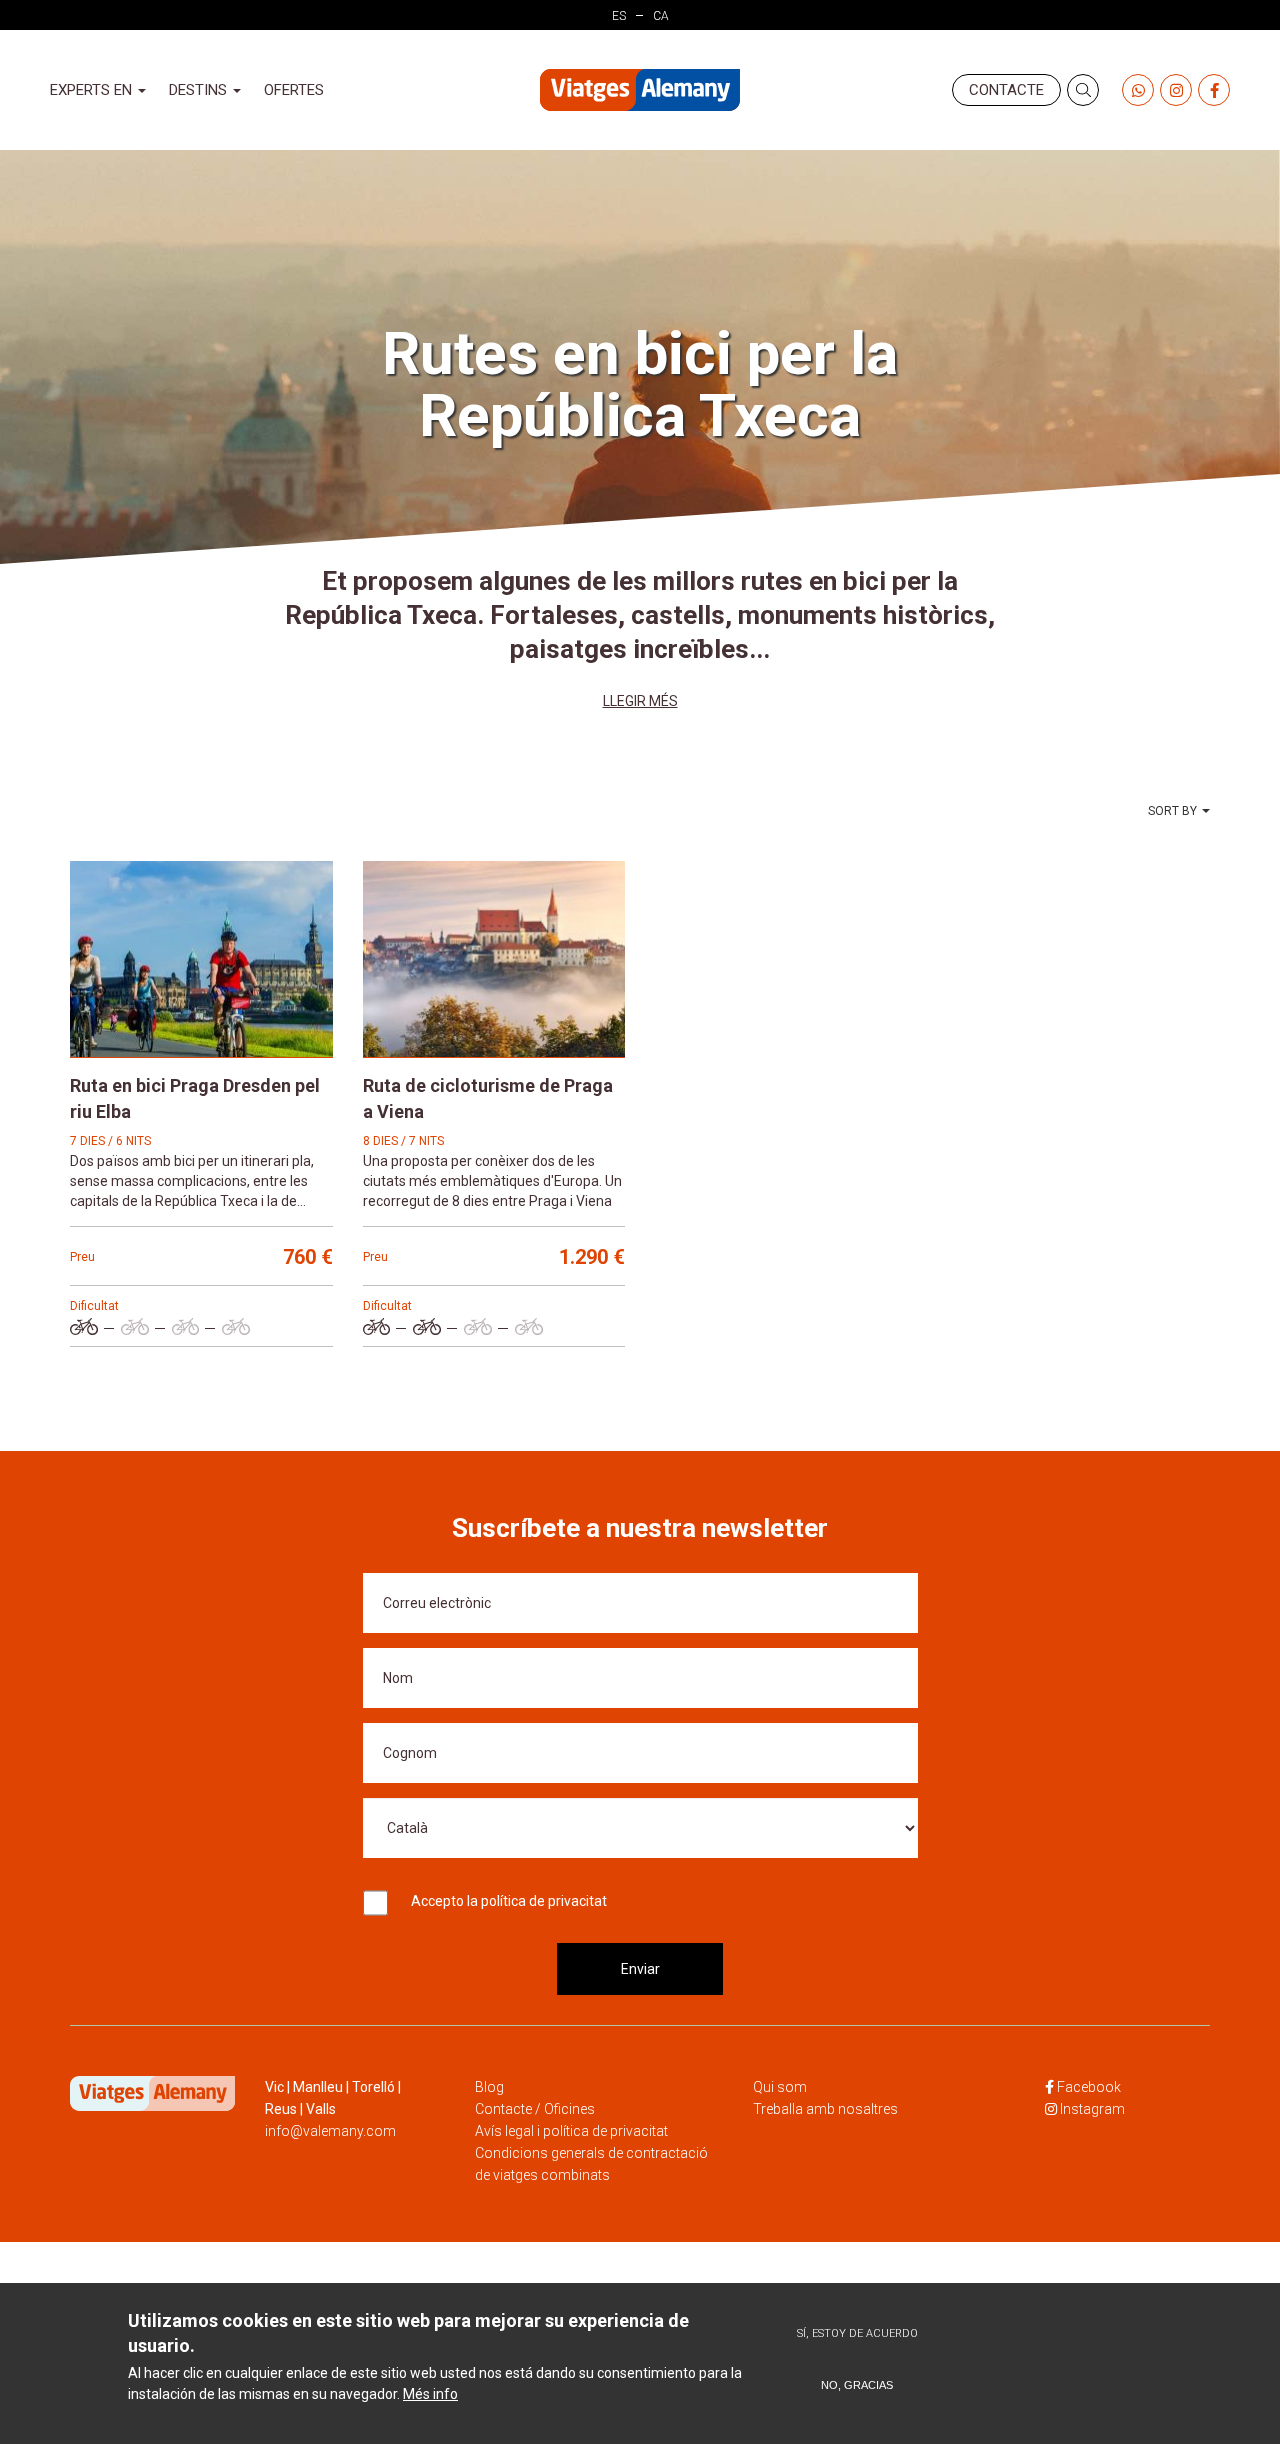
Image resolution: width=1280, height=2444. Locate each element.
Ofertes (294, 90)
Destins (200, 90)
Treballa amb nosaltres (825, 2109)
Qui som (780, 2087)
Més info (430, 2394)
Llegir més (640, 701)
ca (661, 16)
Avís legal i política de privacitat (571, 2131)
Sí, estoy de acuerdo (857, 2333)
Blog (489, 2087)
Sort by (1172, 811)
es (619, 16)
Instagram (1092, 2109)
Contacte (1006, 90)
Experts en (93, 90)
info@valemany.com (330, 2131)
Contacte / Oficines (535, 2109)
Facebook (1089, 2087)
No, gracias (857, 2385)
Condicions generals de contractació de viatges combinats (591, 2164)
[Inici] (640, 90)
